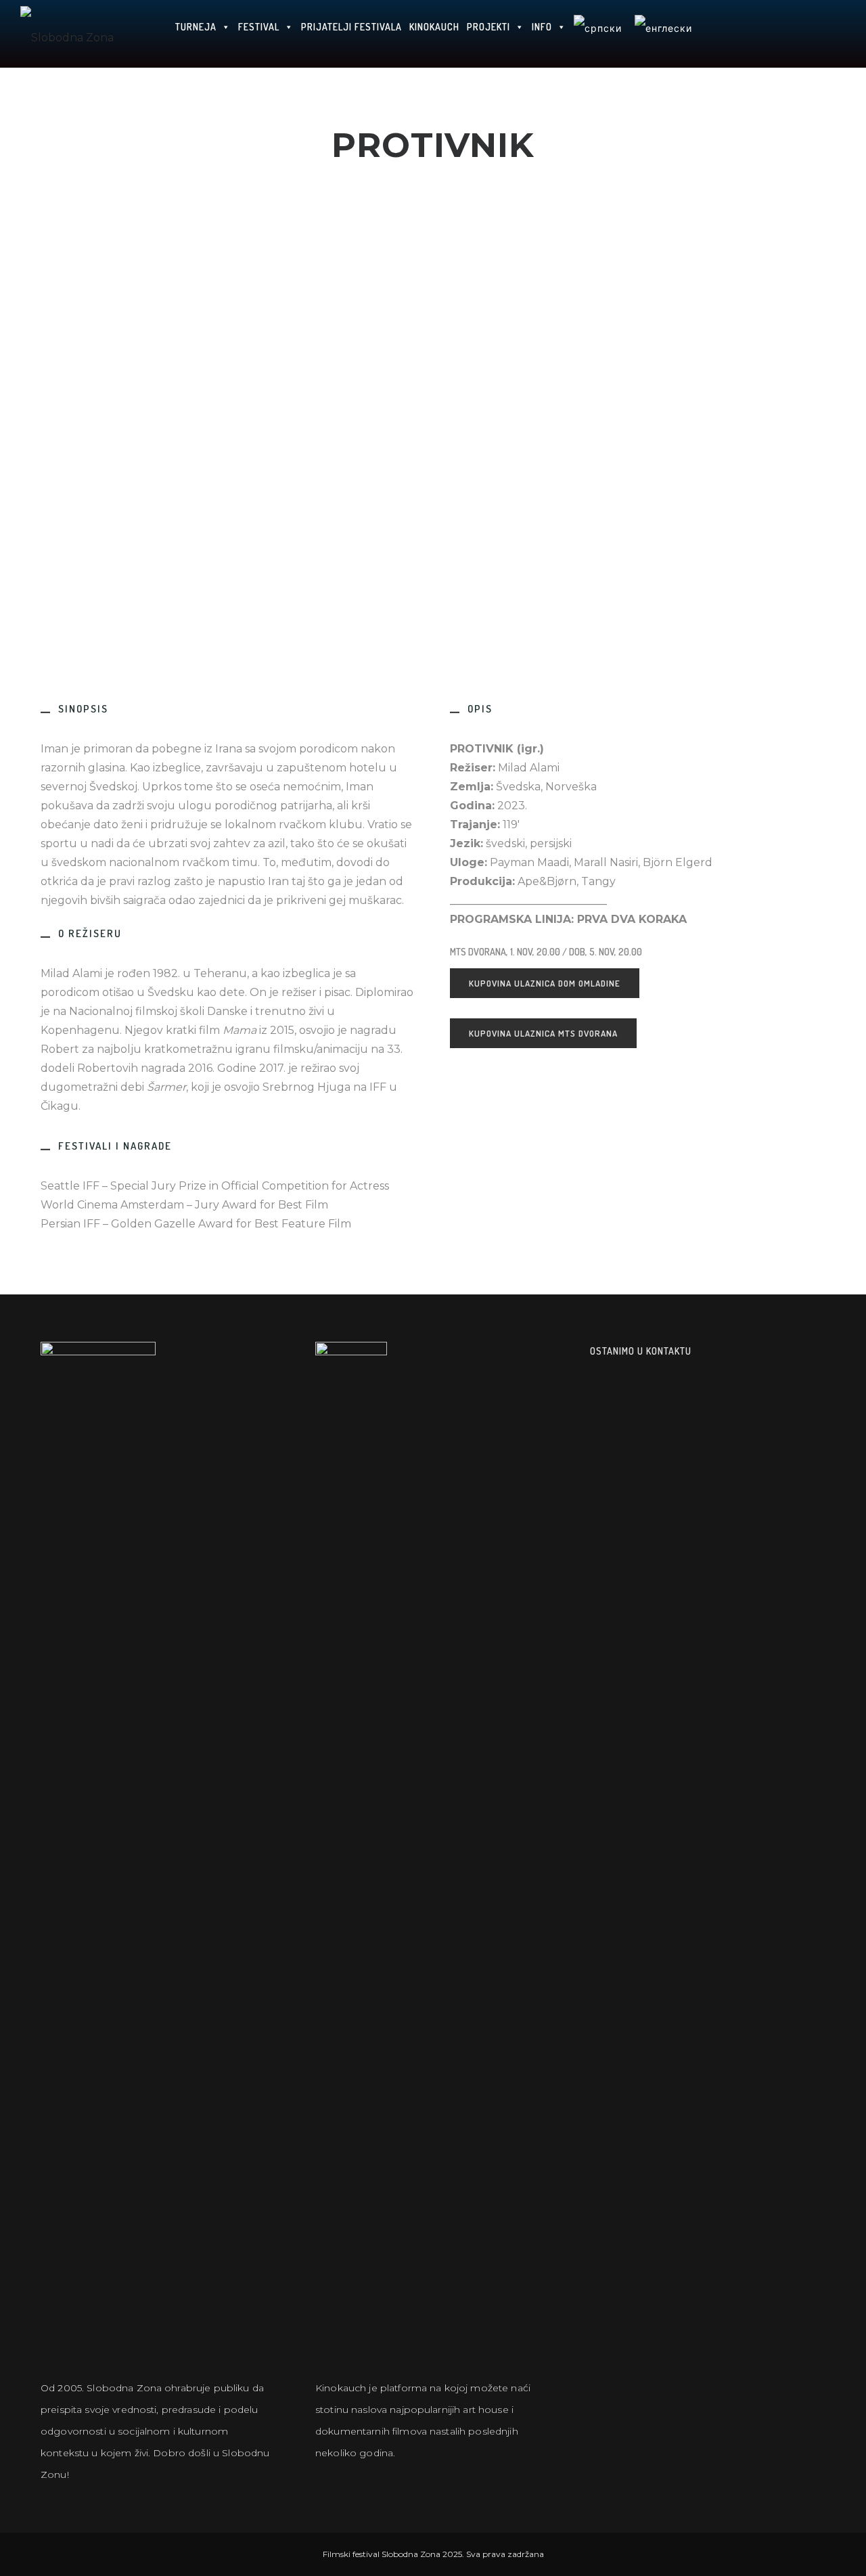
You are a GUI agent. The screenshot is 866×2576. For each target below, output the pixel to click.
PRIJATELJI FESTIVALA (351, 27)
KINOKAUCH (434, 27)
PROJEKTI (488, 27)
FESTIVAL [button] (259, 27)
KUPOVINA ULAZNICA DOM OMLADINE (545, 983)
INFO (542, 27)
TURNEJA (196, 27)
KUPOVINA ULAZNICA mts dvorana (543, 1033)
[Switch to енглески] (663, 34)
